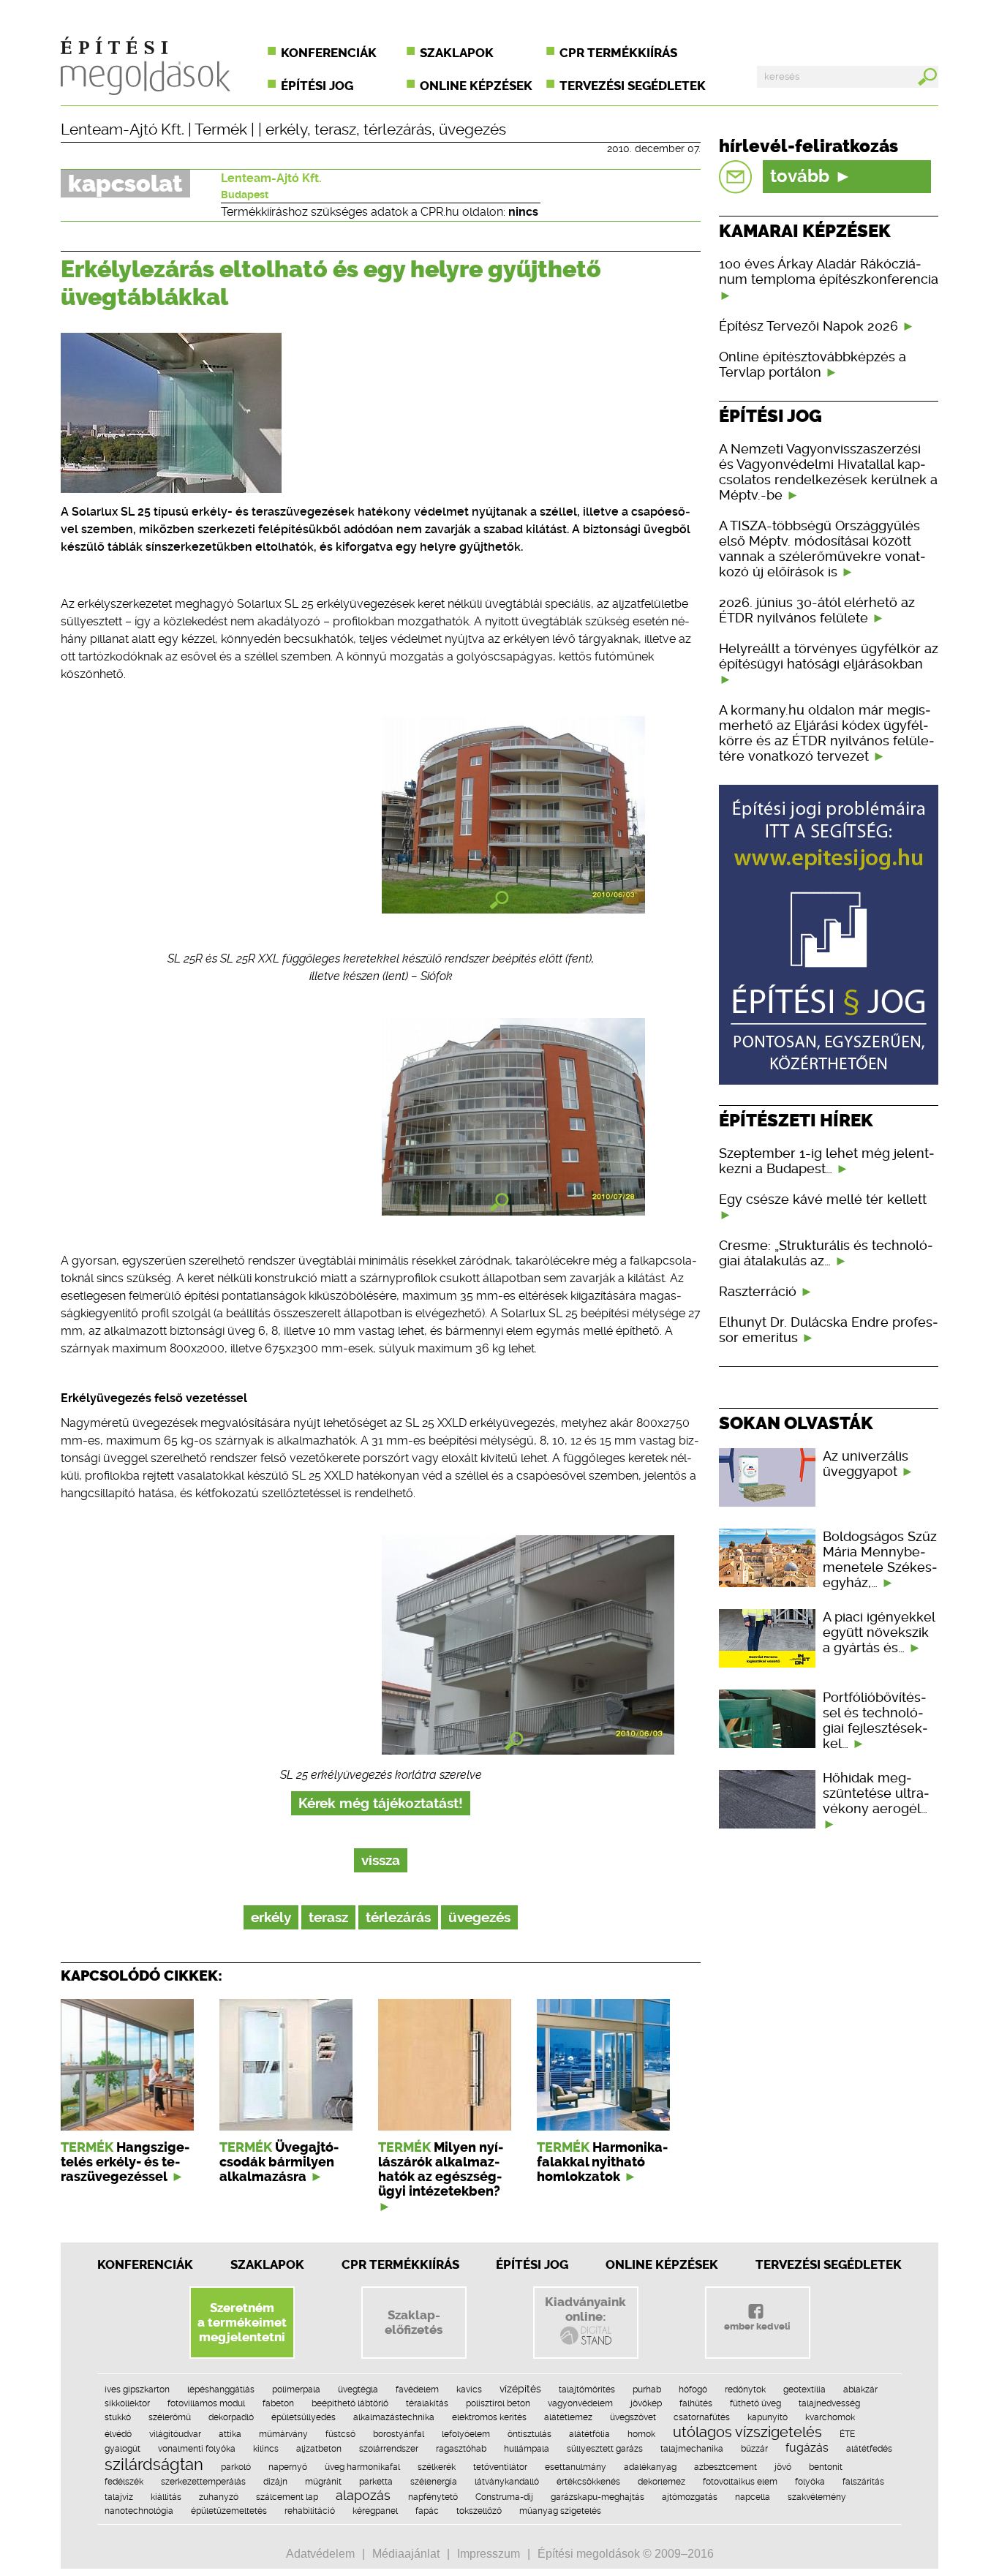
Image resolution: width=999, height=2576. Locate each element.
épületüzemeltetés (229, 2511)
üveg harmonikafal (362, 2467)
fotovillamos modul (206, 2403)
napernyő (288, 2467)
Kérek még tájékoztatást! (381, 1803)
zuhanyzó (219, 2497)
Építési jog (317, 86)
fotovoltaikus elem (740, 2482)
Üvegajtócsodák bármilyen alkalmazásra (279, 2162)
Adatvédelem (320, 2554)
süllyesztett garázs (605, 2449)
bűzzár (754, 2449)
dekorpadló (231, 2417)
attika (230, 2434)
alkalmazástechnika (394, 2417)
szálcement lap (287, 2497)
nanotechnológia (139, 2511)
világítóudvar (175, 2434)
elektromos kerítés (489, 2417)
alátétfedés (869, 2449)
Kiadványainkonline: (585, 2309)
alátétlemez (568, 2417)
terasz (335, 129)
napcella (753, 2497)
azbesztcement (725, 2467)
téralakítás (427, 2403)
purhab (647, 2389)
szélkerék (437, 2467)
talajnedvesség (829, 2403)
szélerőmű (170, 2417)
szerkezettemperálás (203, 2482)
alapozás (363, 2495)
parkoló (236, 2467)
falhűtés (696, 2403)
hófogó (693, 2389)
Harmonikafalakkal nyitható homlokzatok (602, 2162)
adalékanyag (650, 2467)
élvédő (118, 2434)
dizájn (275, 2482)
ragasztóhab (461, 2449)
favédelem (417, 2389)
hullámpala (527, 2449)
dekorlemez (661, 2482)
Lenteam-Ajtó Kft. (122, 129)
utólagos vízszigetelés (747, 2432)
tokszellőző (479, 2511)
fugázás (807, 2448)
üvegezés (472, 129)
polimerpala (296, 2389)
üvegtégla (358, 2389)
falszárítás (863, 2482)
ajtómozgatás (690, 2497)
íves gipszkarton (137, 2389)
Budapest (245, 195)
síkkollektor (127, 2403)
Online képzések (476, 86)
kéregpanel (375, 2511)
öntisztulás (529, 2434)
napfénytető (433, 2497)
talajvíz (119, 2497)
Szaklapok (457, 53)
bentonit (826, 2467)
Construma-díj (504, 2497)
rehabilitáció (310, 2511)
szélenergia (434, 2482)
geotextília (804, 2389)
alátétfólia (589, 2434)
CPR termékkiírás (618, 53)
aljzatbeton (319, 2449)
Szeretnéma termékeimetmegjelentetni (242, 2322)
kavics (469, 2389)
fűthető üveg (755, 2403)
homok (641, 2434)
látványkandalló (507, 2482)
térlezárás (397, 129)
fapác (427, 2511)
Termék (221, 129)
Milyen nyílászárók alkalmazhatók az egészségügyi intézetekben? (441, 2169)
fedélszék (124, 2482)
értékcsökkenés (588, 2482)
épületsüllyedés (304, 2417)
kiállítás (166, 2497)
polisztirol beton (498, 2403)
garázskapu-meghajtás (597, 2497)
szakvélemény (817, 2497)
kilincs (266, 2449)
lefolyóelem (466, 2434)
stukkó (118, 2417)
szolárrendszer (389, 2449)
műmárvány (283, 2434)
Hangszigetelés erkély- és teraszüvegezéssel (125, 2162)
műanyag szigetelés (560, 2511)
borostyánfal (399, 2434)
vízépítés (520, 2389)
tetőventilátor (500, 2467)
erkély (286, 129)
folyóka (810, 2482)
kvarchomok (830, 2417)
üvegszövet (633, 2417)
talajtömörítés (587, 2389)
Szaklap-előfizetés (414, 2322)
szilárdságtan (154, 2464)
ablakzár (860, 2389)
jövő (783, 2467)
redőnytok (745, 2389)
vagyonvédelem (580, 2403)
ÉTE (847, 2434)
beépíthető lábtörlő (350, 2403)
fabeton (278, 2403)
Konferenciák (329, 53)
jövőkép (646, 2403)
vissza (381, 1860)
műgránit (323, 2482)
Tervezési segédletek (633, 86)
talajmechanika (692, 2449)
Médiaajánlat (406, 2554)
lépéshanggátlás (221, 2389)
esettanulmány (576, 2467)
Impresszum (489, 2554)
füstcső (340, 2434)
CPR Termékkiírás (400, 2264)
